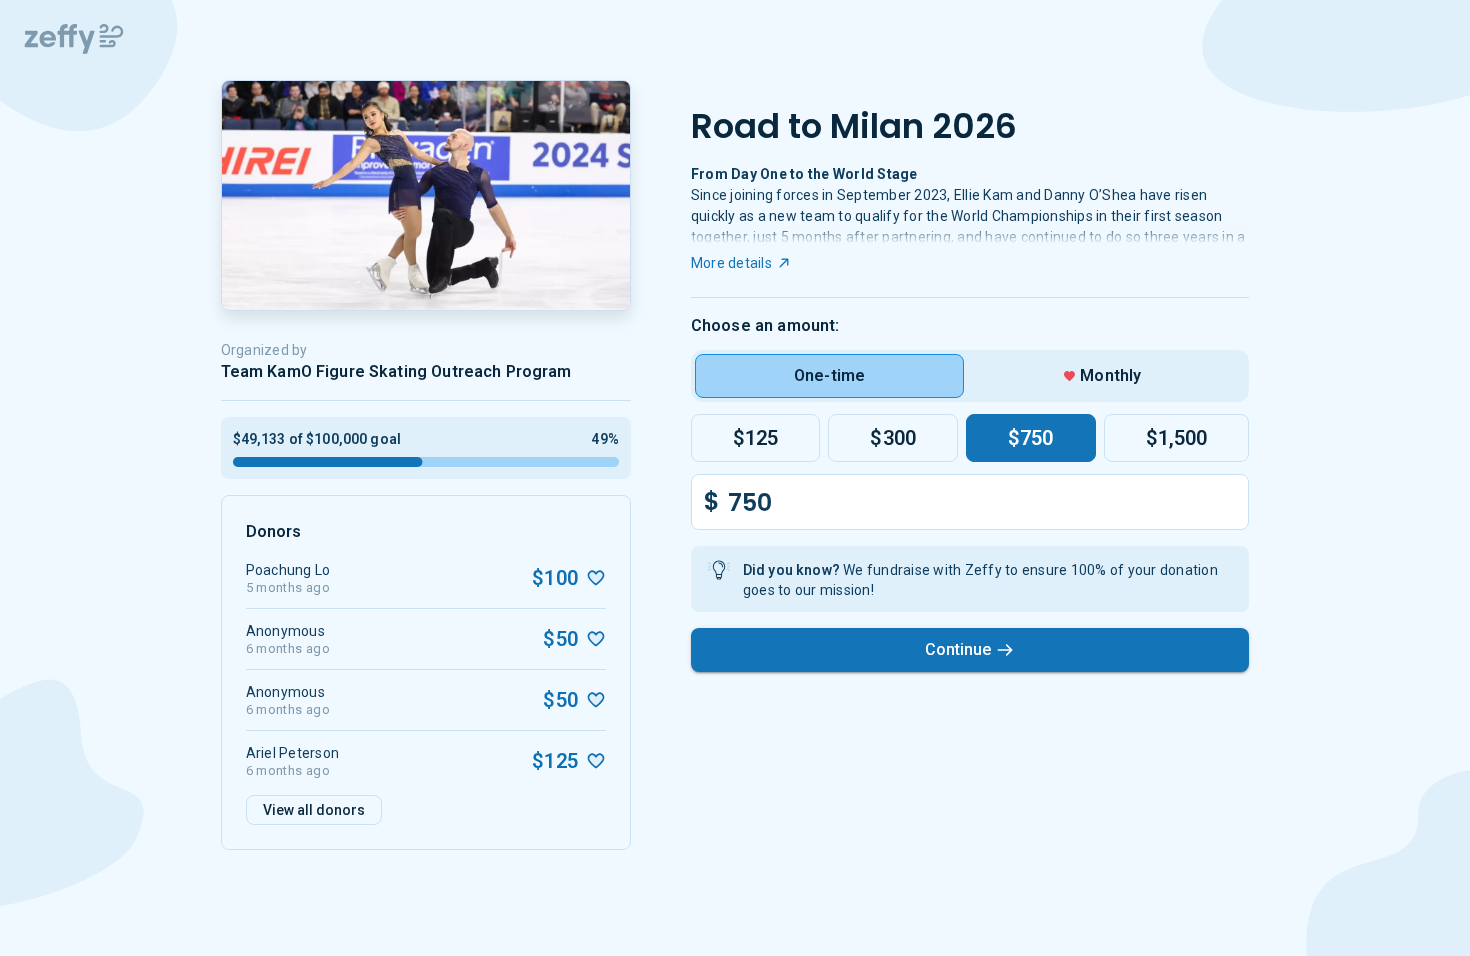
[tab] (829, 376)
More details (731, 263)
